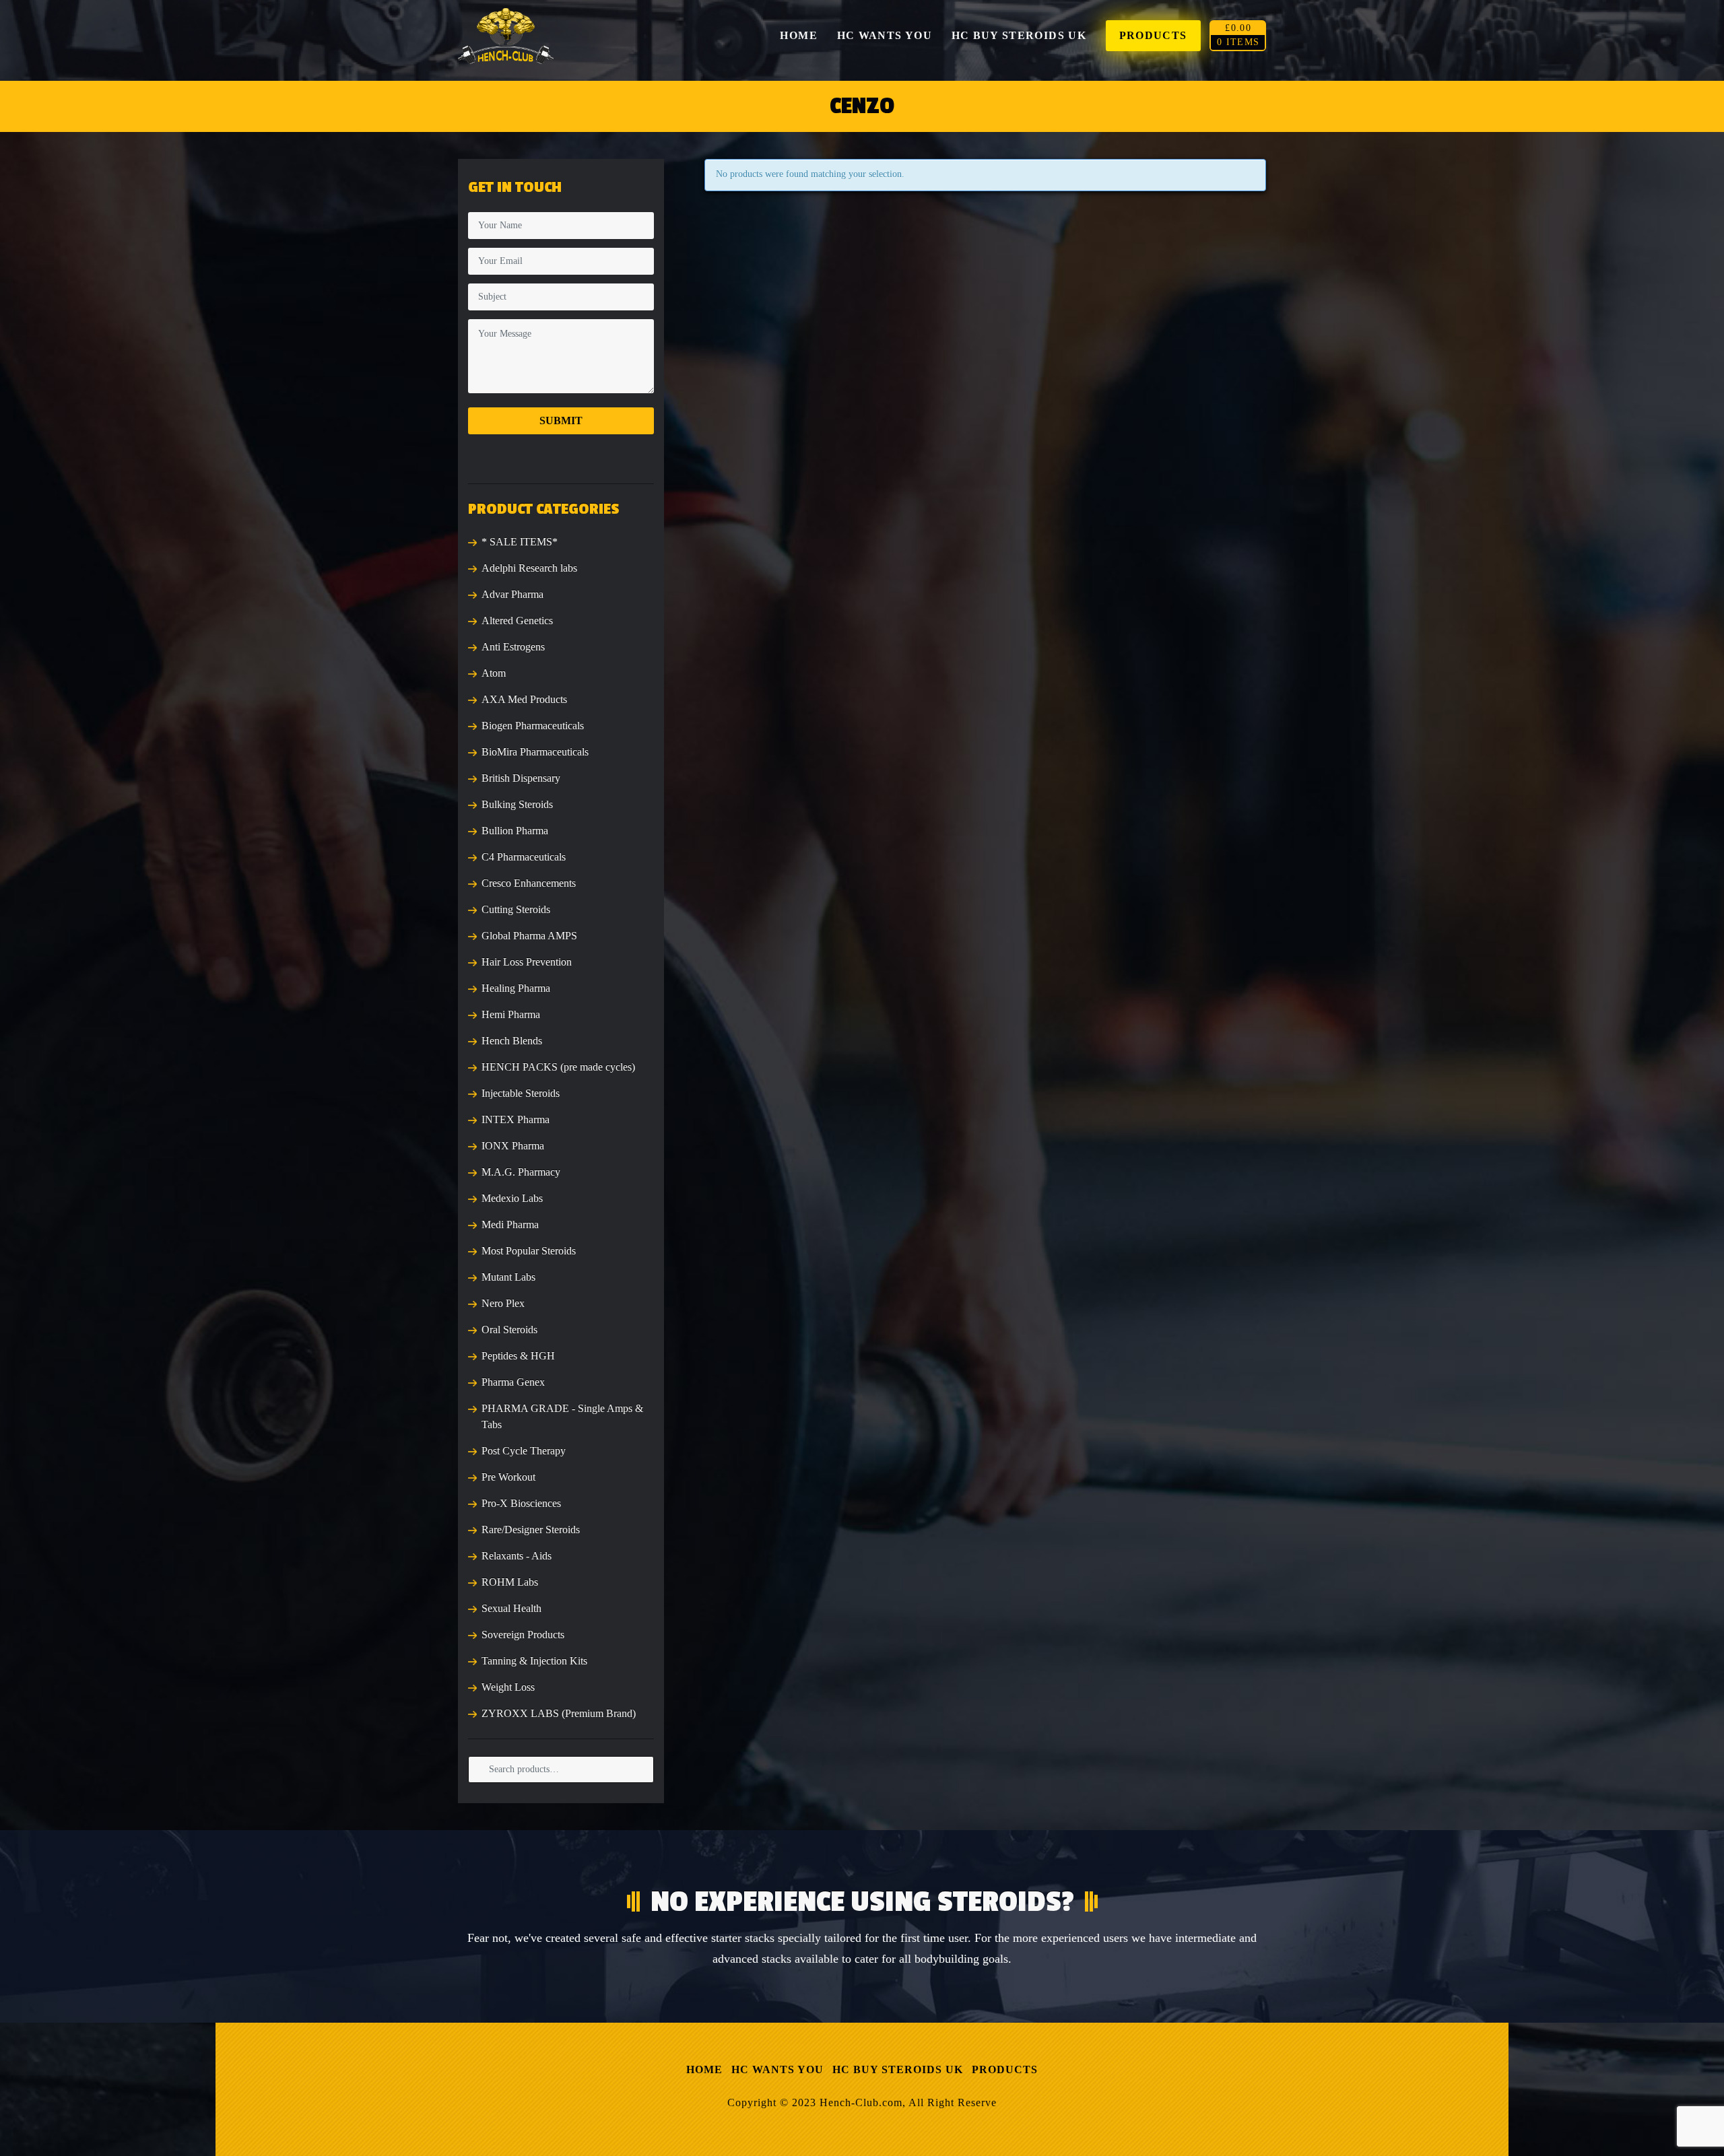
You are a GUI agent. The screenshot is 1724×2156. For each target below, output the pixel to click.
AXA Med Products (524, 699)
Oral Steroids (509, 1329)
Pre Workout (508, 1477)
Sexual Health (511, 1608)
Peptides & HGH (518, 1356)
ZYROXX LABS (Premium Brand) (559, 1713)
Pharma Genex (513, 1382)
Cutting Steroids (516, 909)
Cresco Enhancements (529, 883)
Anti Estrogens (513, 647)
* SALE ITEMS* (520, 542)
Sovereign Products (523, 1635)
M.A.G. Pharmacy (521, 1172)
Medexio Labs (512, 1198)
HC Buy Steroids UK (898, 2069)
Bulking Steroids (517, 804)
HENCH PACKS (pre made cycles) (558, 1067)
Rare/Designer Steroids (531, 1529)
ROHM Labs (510, 1582)
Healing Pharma (516, 988)
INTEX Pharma (516, 1119)
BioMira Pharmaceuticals (535, 752)
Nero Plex (503, 1303)
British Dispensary (521, 778)
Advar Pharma (512, 594)
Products (1005, 2069)
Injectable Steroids (521, 1093)
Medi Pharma (510, 1224)
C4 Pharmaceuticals (524, 857)
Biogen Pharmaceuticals (533, 726)
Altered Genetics (517, 620)
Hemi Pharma (511, 1014)
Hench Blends (512, 1041)
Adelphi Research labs (529, 568)
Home (704, 2069)
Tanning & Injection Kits (534, 1661)
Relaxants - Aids (517, 1556)
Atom (494, 673)
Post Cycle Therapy (524, 1451)
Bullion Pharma (515, 831)
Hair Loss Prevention (527, 962)
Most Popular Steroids (529, 1251)
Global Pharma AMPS (529, 936)
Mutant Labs (508, 1277)
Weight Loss (508, 1687)
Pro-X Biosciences (521, 1503)
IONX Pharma (513, 1146)
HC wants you (777, 2069)
